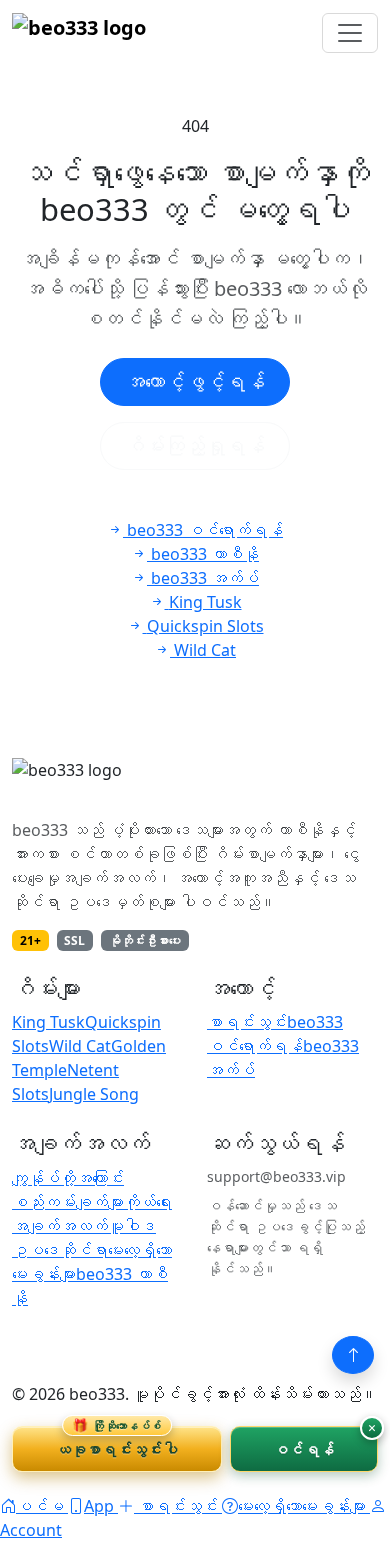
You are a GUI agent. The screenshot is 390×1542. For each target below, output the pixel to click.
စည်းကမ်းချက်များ (68, 1202)
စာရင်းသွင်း (247, 1022)
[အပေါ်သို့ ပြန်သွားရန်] (353, 1355)
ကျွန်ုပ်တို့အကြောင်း (68, 1178)
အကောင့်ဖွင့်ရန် (195, 381)
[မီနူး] (350, 33)
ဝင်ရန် (303, 1449)
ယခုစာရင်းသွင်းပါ (117, 1442)
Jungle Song (94, 1094)
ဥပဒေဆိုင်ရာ (60, 1250)
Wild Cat (80, 1046)
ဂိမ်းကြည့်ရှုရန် (195, 445)
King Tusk (48, 1022)
